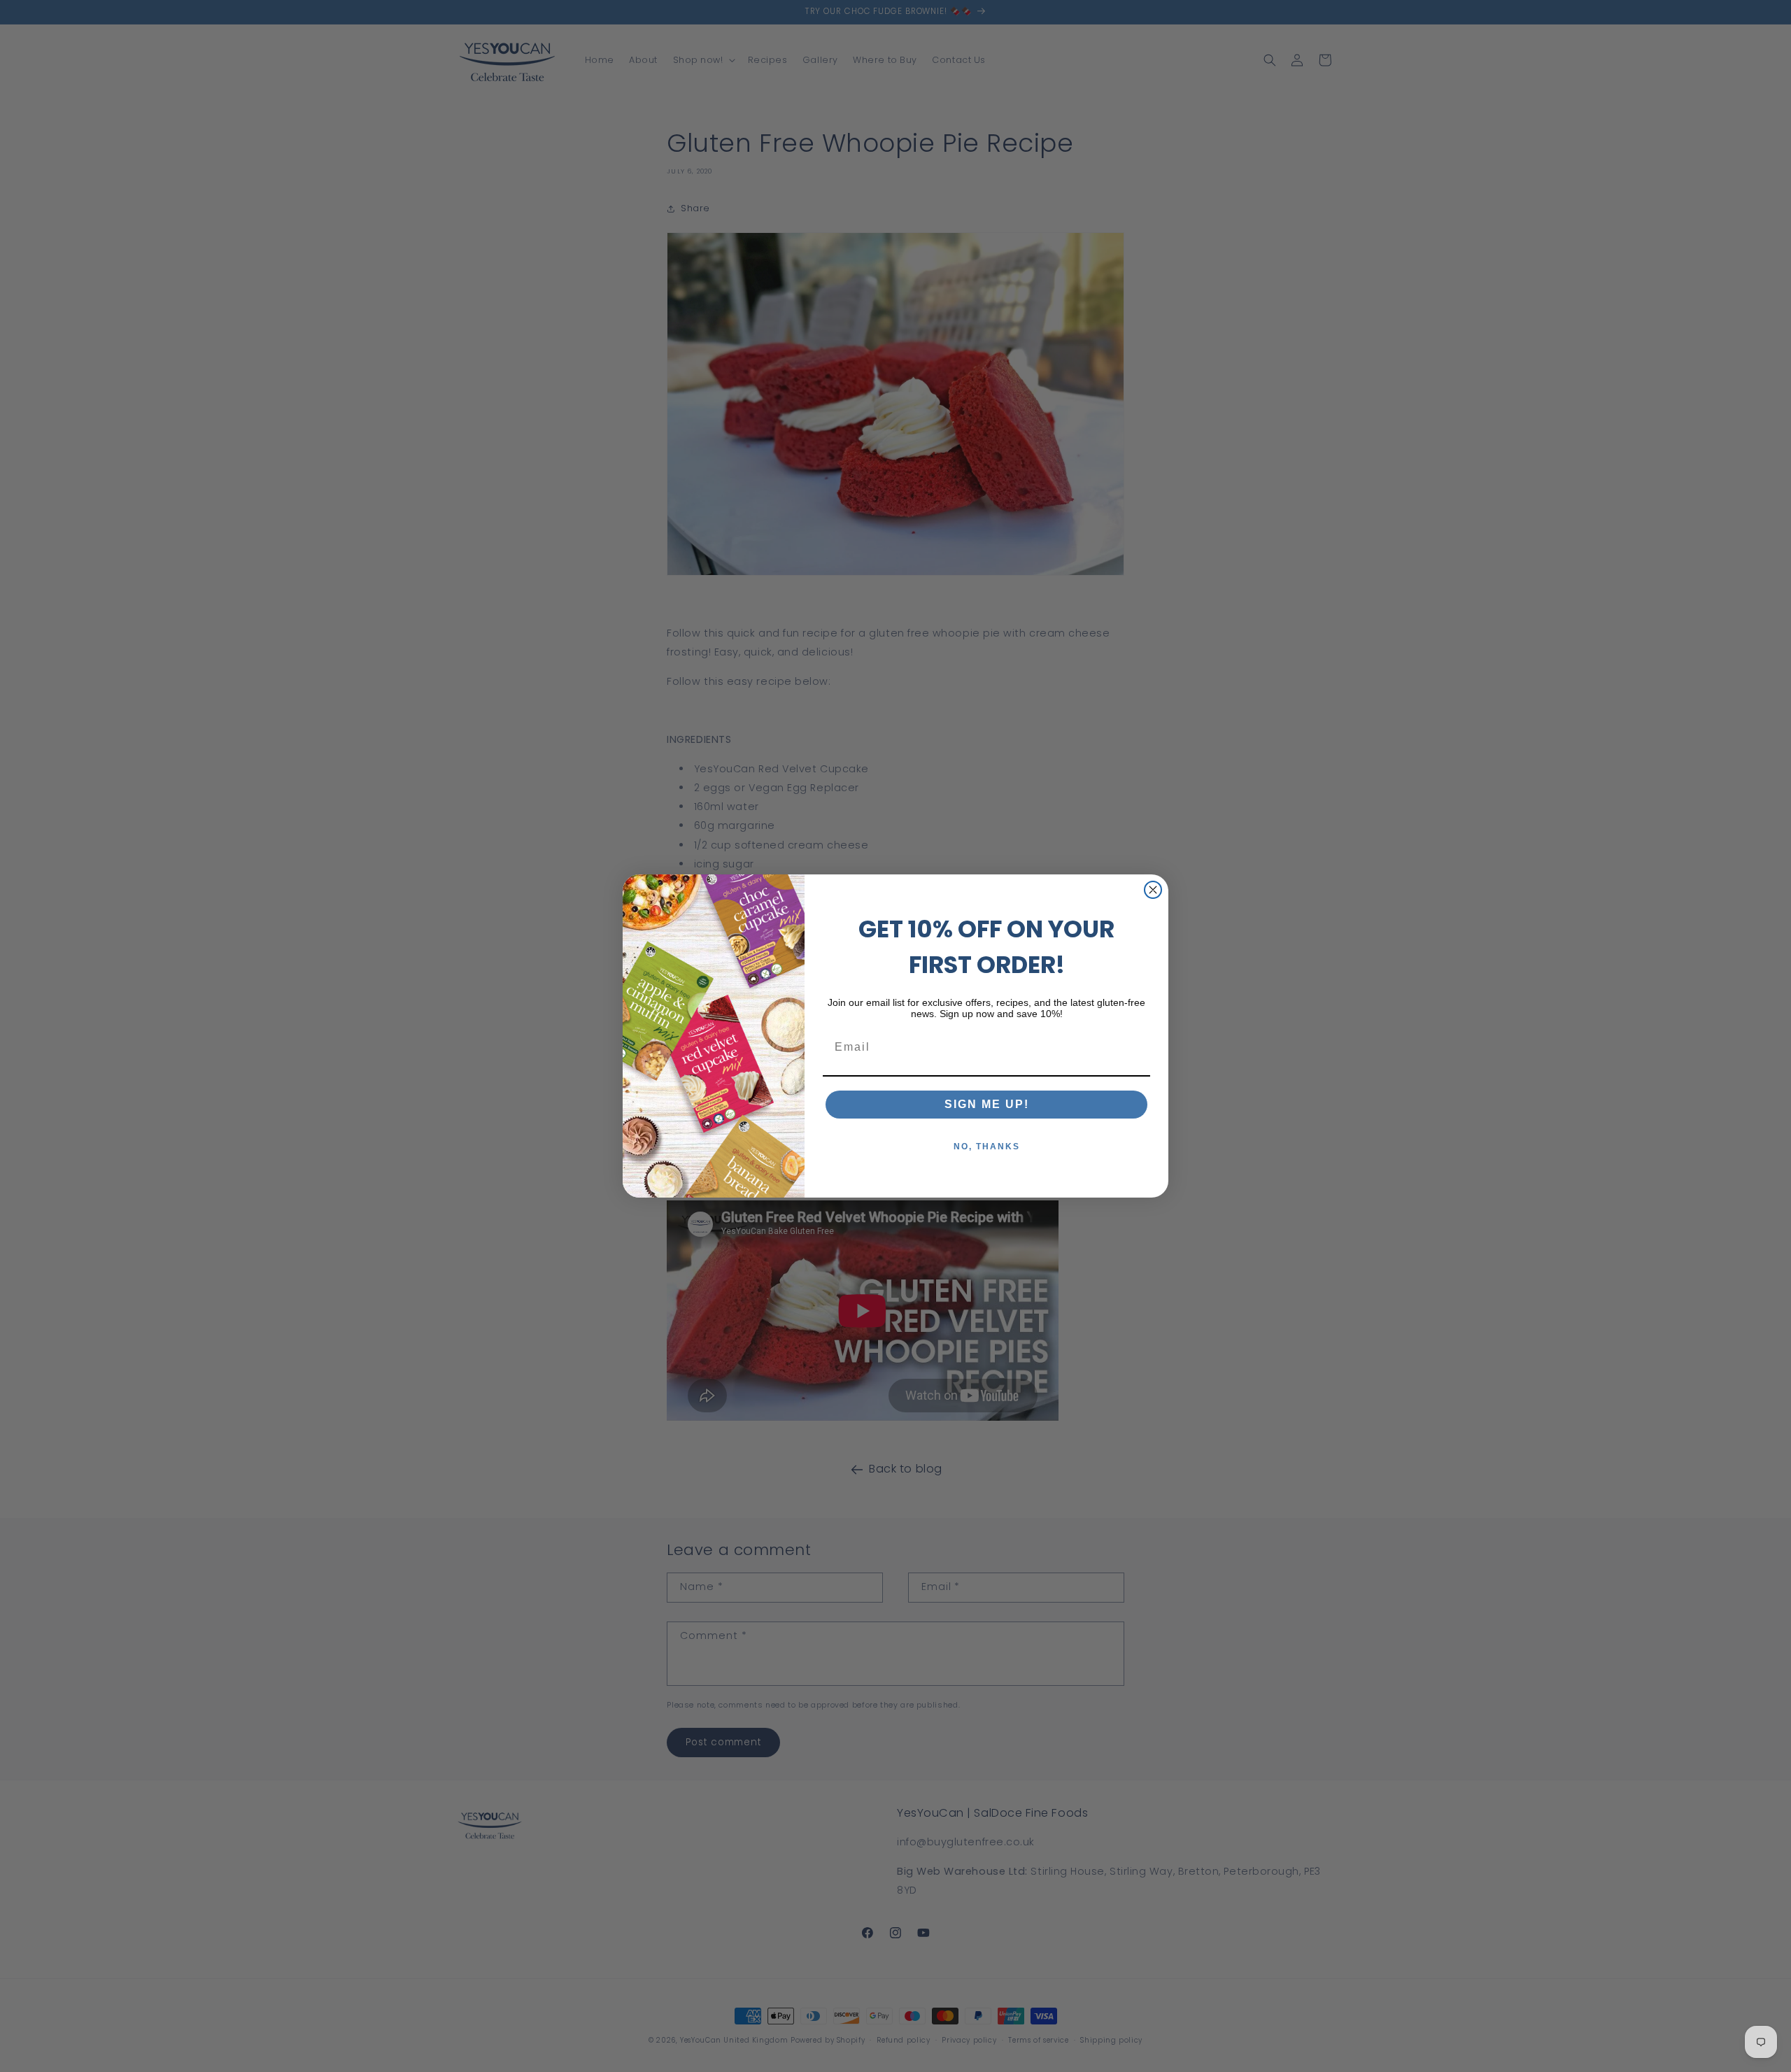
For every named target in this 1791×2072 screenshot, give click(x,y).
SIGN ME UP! (987, 1104)
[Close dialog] (1153, 890)
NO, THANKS (987, 1147)
